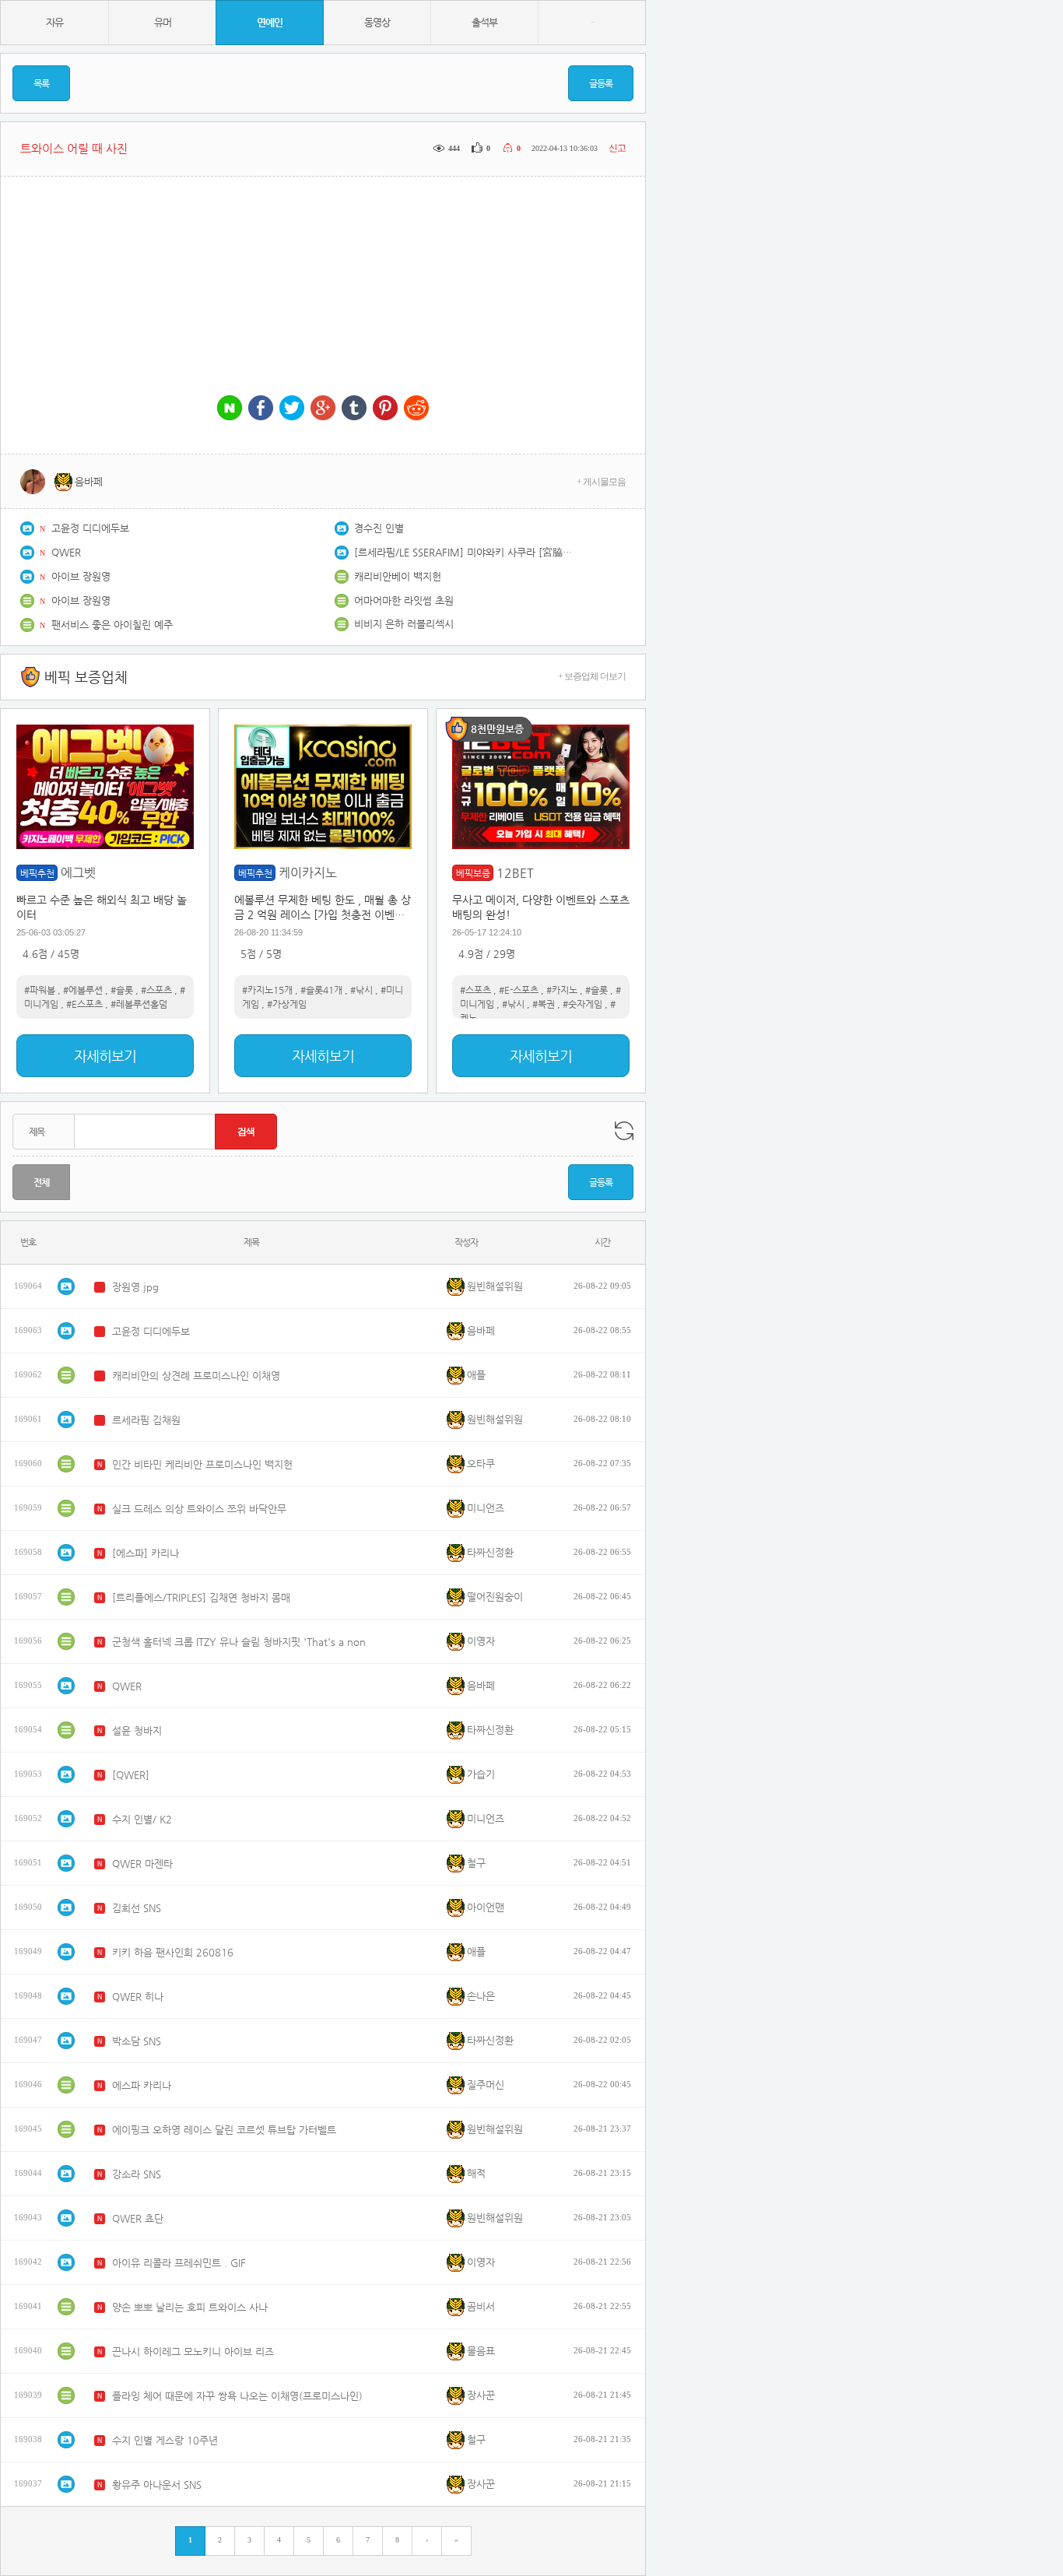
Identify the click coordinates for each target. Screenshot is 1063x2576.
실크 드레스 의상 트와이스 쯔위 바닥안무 (199, 1509)
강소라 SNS (137, 2174)
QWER (66, 552)
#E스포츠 (84, 1004)
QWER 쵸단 (138, 2218)
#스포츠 (156, 990)
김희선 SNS (137, 1908)
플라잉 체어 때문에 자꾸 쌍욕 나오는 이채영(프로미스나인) (237, 2396)
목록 (41, 83)
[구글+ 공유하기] (323, 409)
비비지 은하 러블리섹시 (404, 624)
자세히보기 (105, 1056)
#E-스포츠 (519, 990)
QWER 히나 (138, 1997)
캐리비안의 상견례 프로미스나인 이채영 (196, 1376)
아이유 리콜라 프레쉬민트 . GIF (179, 2263)
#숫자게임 (582, 1004)
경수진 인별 (379, 528)
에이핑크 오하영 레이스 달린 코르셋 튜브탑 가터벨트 (224, 2130)
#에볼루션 (83, 990)
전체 (41, 1182)
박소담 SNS (137, 2041)
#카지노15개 (267, 990)
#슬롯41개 (321, 990)
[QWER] (131, 1775)
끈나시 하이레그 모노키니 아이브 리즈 (193, 2351)
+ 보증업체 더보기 (592, 676)
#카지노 (562, 990)
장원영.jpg (135, 1287)
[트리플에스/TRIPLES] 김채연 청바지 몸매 (201, 1597)
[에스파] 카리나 (146, 1553)
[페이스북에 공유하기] (261, 409)
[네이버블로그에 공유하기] (230, 409)
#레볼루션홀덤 (139, 1004)
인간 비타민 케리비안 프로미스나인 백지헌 (202, 1464)
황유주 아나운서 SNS (157, 2485)
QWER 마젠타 (142, 1864)
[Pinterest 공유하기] (385, 409)
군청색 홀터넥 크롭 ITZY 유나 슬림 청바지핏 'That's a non (239, 1642)
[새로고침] (624, 1131)
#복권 (544, 1004)
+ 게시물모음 (601, 482)
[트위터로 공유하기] (292, 409)
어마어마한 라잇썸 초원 (404, 600)
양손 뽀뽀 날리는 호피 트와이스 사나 (190, 2307)
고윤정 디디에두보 (90, 528)
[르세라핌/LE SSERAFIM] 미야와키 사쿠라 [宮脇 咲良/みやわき (463, 552)
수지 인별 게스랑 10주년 (165, 2440)
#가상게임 (287, 1004)
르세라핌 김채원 (146, 1420)
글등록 (601, 83)
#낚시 (361, 990)
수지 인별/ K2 (142, 1819)
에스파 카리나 (142, 2085)
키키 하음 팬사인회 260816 (173, 1952)
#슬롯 (122, 990)
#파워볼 (40, 990)
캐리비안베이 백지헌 (398, 576)
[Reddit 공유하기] (416, 409)
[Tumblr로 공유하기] (354, 409)
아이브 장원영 (81, 576)
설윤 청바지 (137, 1730)
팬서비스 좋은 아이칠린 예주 (112, 625)
